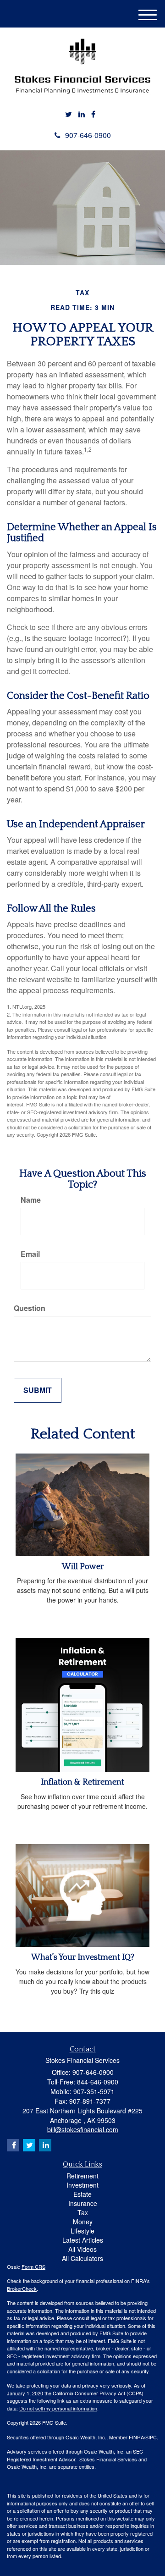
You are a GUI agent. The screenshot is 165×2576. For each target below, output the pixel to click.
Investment (82, 2185)
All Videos (82, 2249)
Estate (82, 2194)
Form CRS (33, 2266)
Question (30, 1308)
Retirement (82, 2176)
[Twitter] (69, 114)
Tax (83, 2212)
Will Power (83, 1567)
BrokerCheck (22, 2289)
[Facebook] (93, 114)
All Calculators (82, 2258)
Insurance (83, 2203)
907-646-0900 (88, 135)
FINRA (136, 2437)
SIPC (151, 2437)
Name (31, 1200)
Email (30, 1254)
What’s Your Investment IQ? (83, 1957)
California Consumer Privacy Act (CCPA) (98, 2393)
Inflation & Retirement (82, 1782)
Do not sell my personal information (58, 2408)
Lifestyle (82, 2231)
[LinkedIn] (82, 114)
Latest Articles (83, 2240)
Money (83, 2222)
